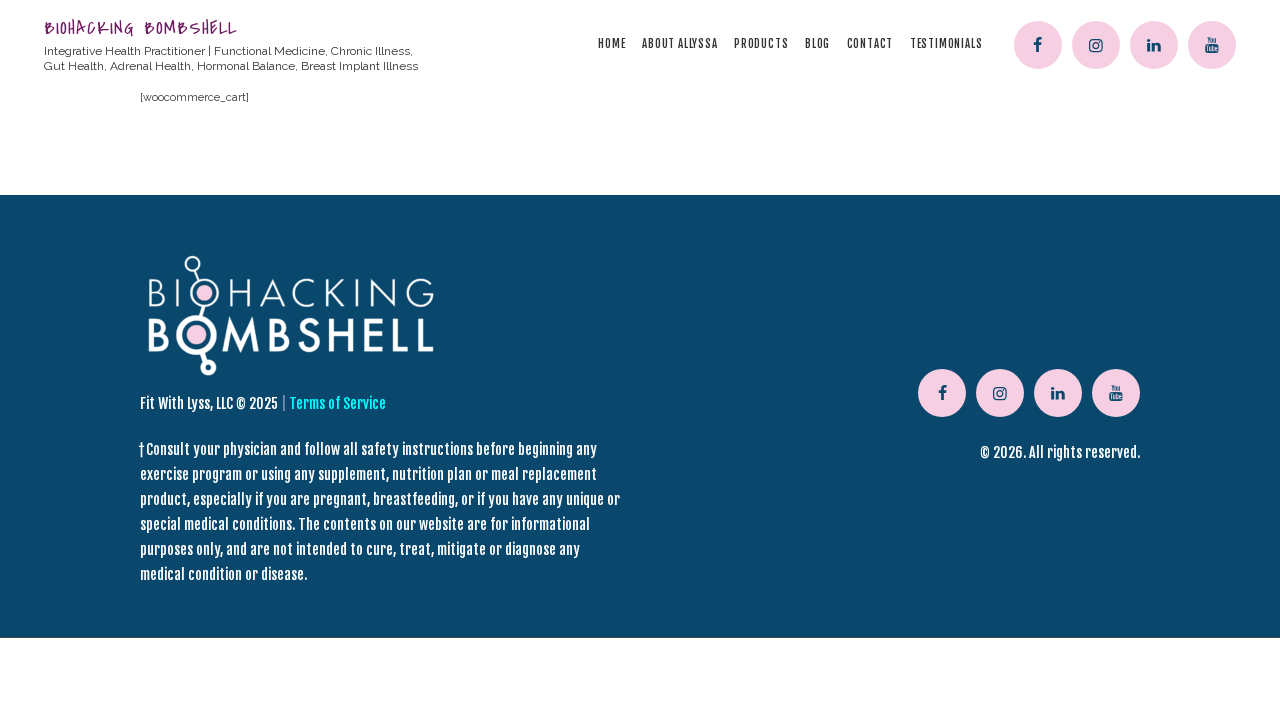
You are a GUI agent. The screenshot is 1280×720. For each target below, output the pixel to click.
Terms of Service (337, 403)
